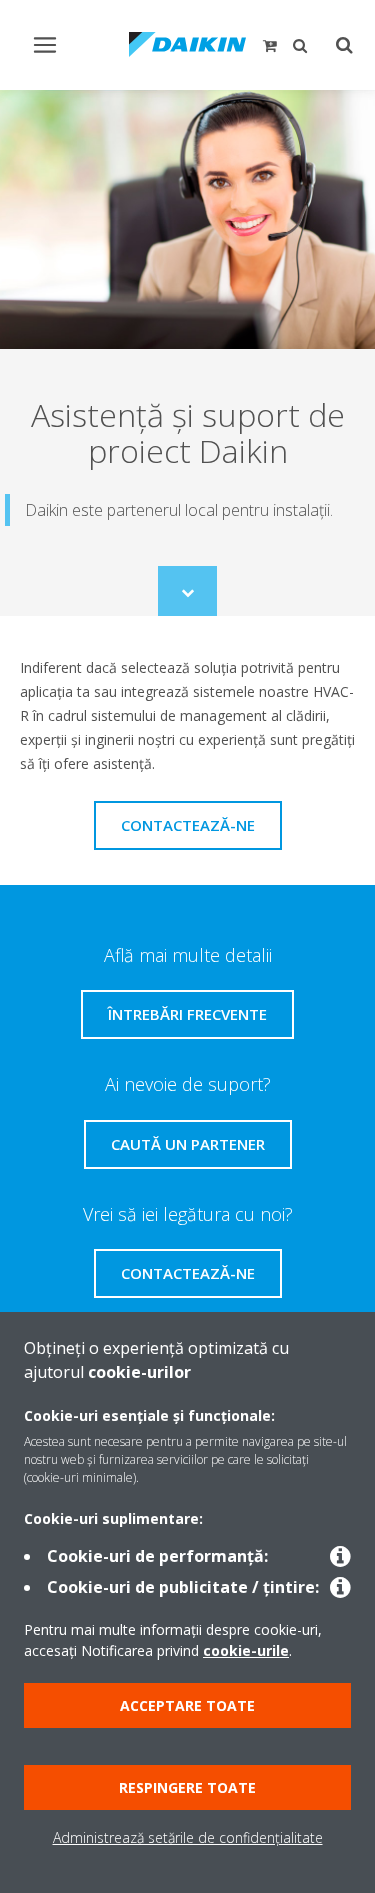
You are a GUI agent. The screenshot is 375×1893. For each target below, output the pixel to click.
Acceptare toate (187, 1705)
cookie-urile (246, 1650)
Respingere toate (187, 1787)
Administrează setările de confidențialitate (188, 1837)
